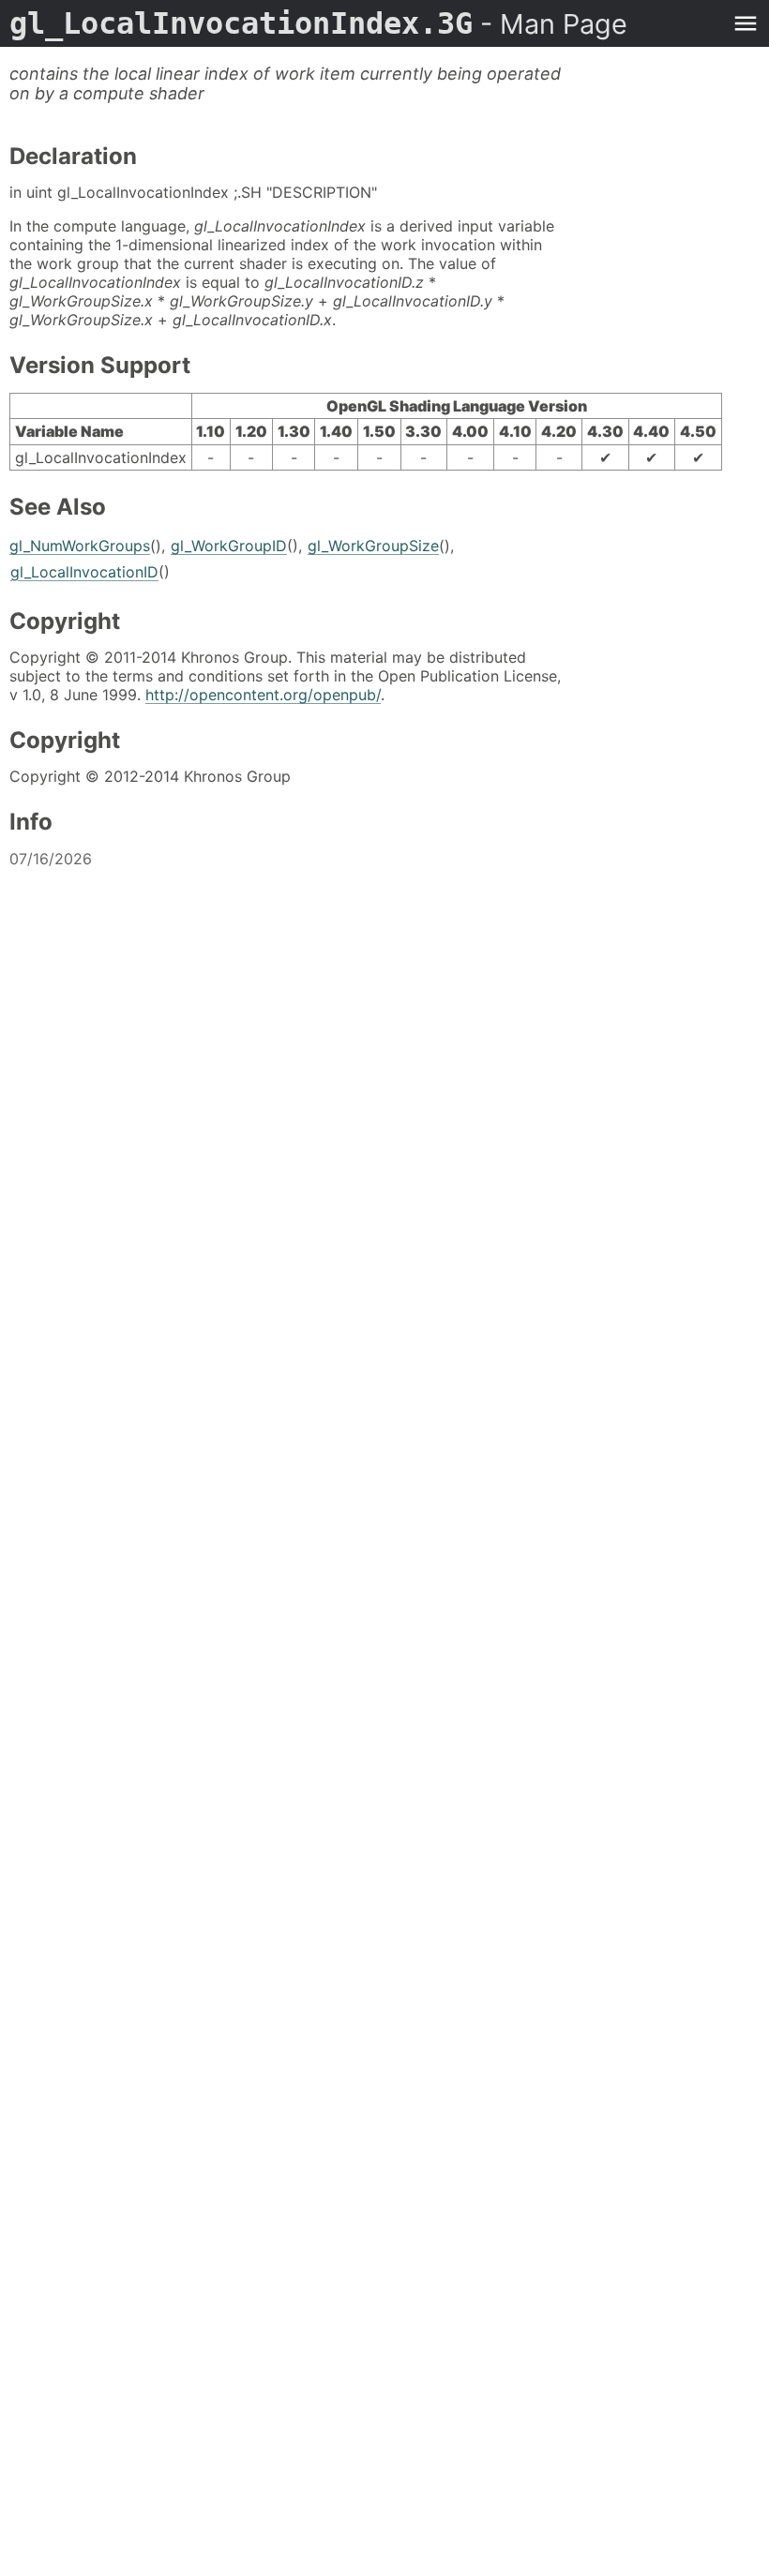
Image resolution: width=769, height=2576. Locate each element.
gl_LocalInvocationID (84, 572)
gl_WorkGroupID (229, 546)
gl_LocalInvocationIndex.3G (318, 23)
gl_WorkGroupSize (373, 546)
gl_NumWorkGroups (80, 546)
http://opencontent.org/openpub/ (263, 695)
